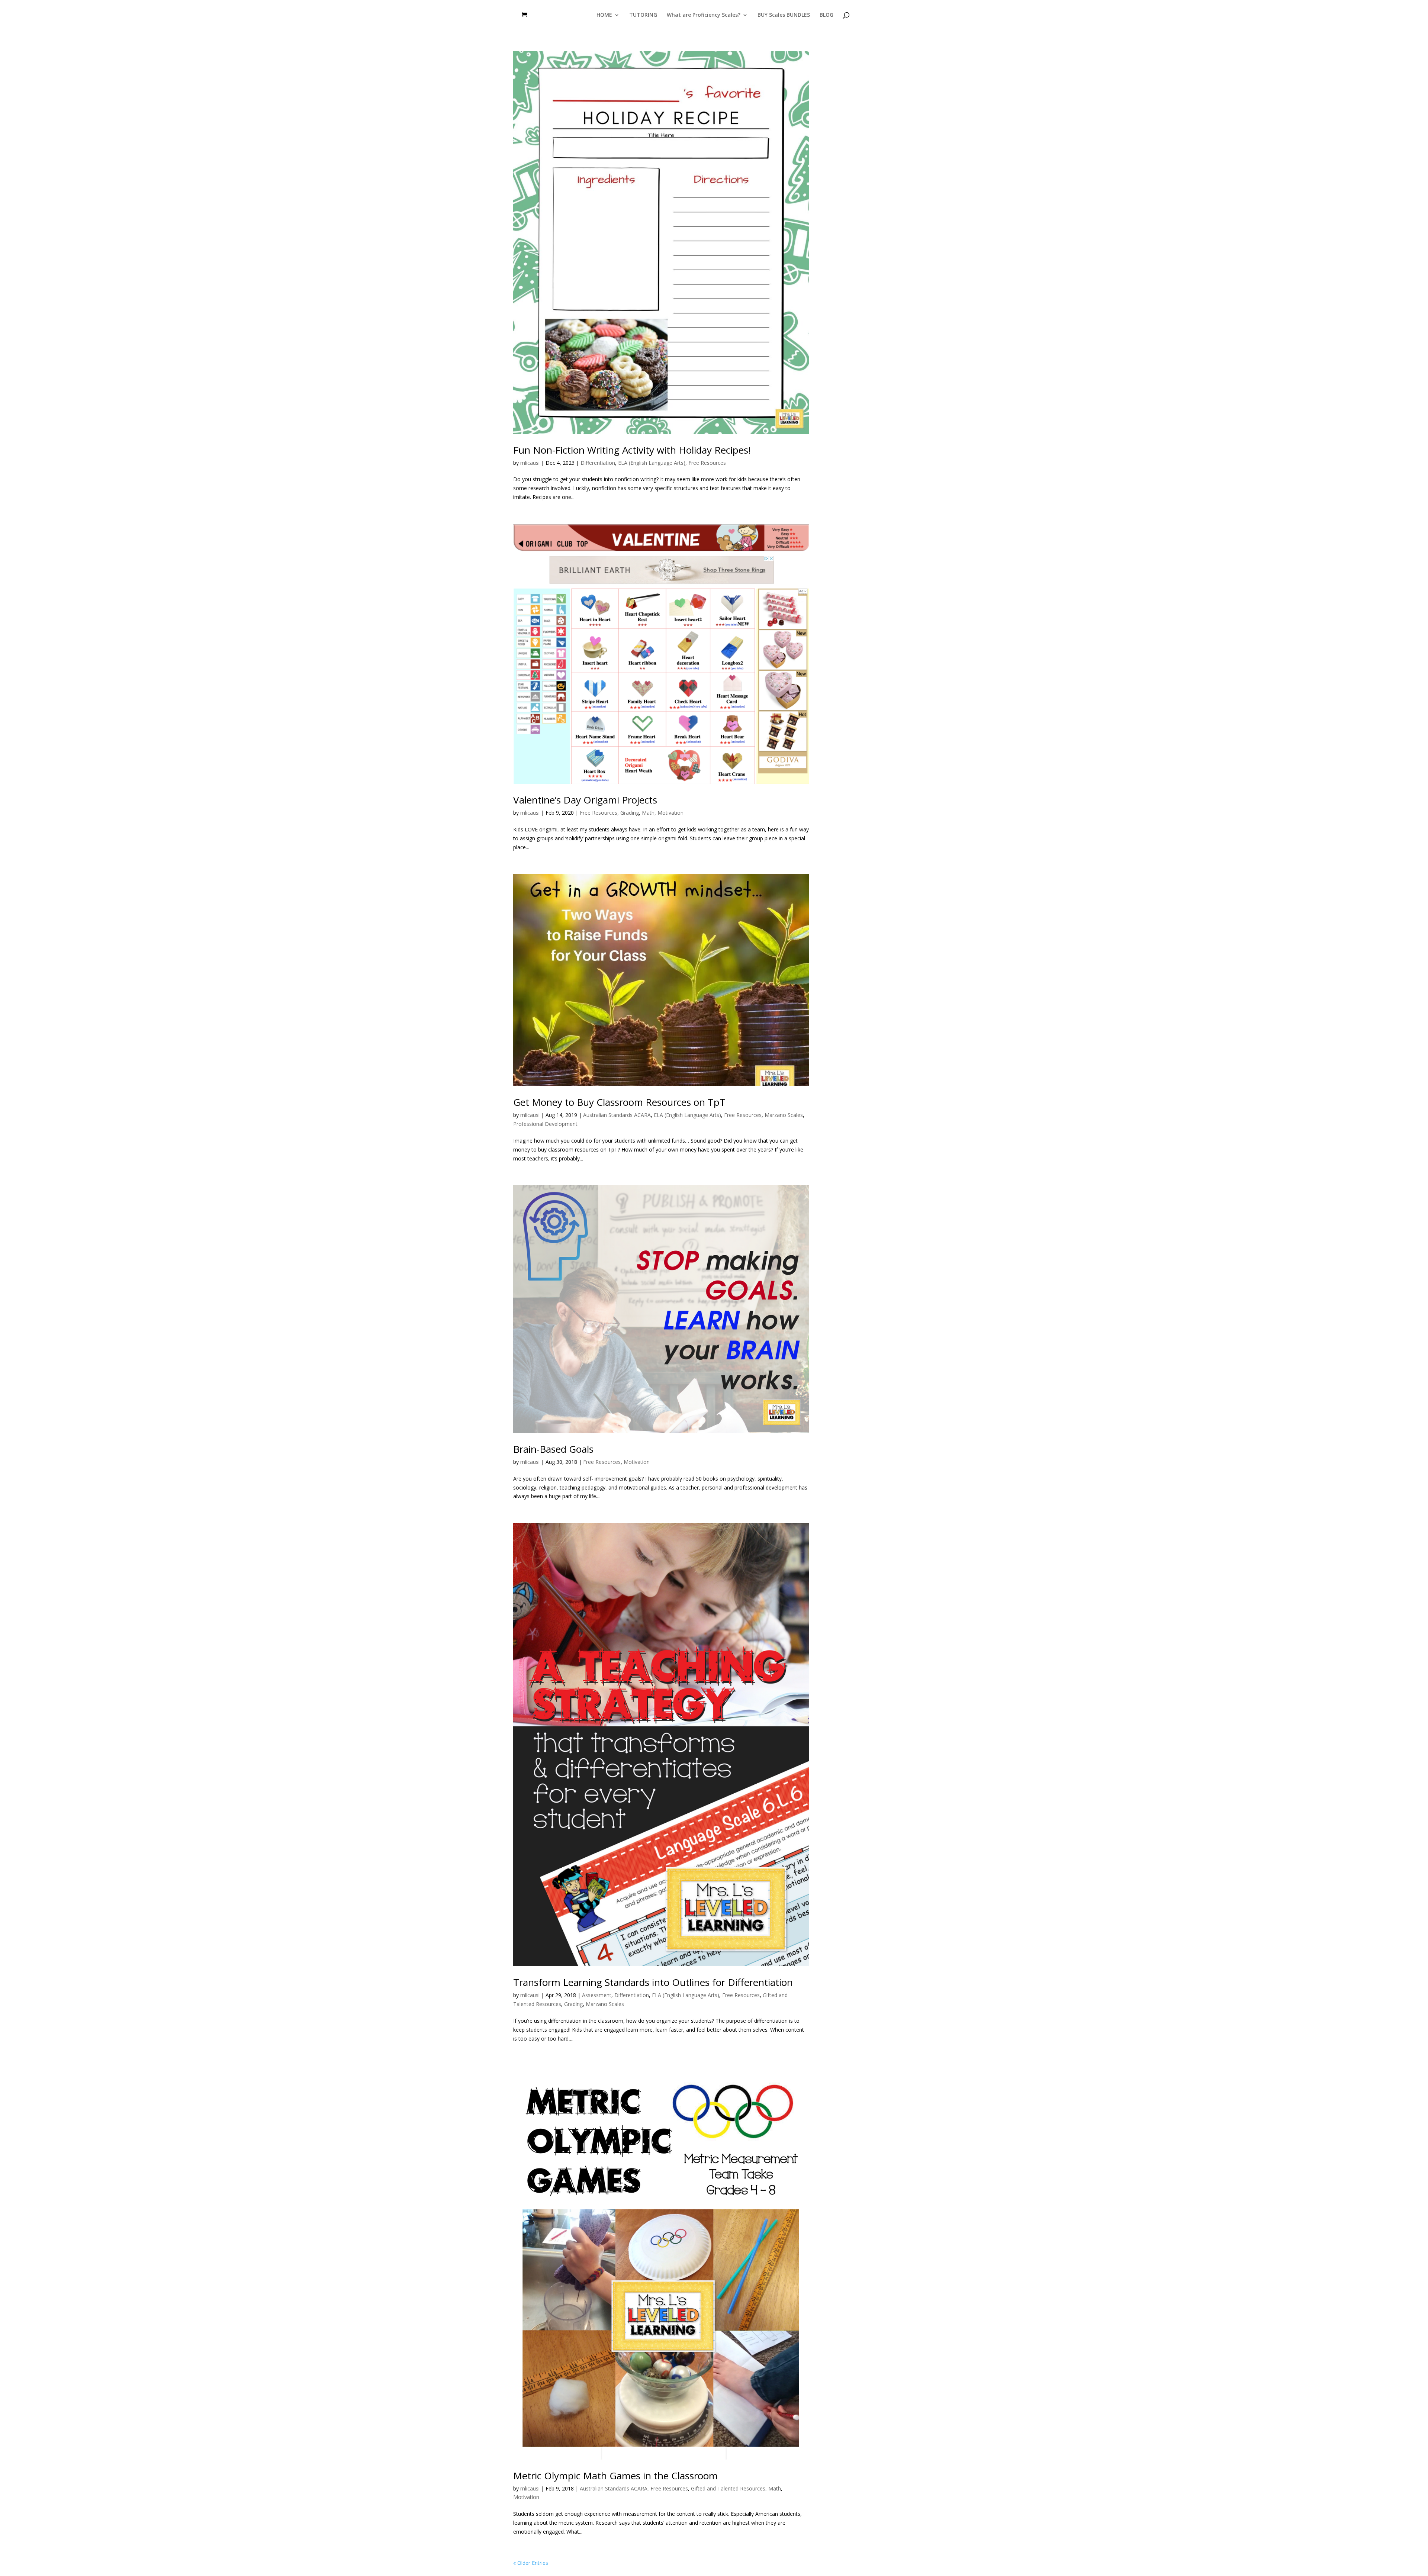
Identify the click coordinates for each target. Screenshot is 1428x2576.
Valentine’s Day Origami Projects (585, 800)
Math (648, 813)
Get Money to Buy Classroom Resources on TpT (619, 1102)
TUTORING (643, 15)
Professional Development (545, 1124)
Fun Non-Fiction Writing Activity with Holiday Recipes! (632, 450)
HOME (604, 15)
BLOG (826, 15)
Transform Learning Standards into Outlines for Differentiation (653, 1982)
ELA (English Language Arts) (652, 463)
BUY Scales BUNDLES (784, 15)
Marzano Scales (784, 1115)
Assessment (597, 1995)
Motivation (670, 813)
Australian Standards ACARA (617, 1115)
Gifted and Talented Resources (728, 2488)
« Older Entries (531, 2563)
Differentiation (598, 463)
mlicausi (530, 463)
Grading (630, 813)
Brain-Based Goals (553, 1449)
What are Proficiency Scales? (704, 15)
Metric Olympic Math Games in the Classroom (615, 2476)
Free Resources (707, 463)
